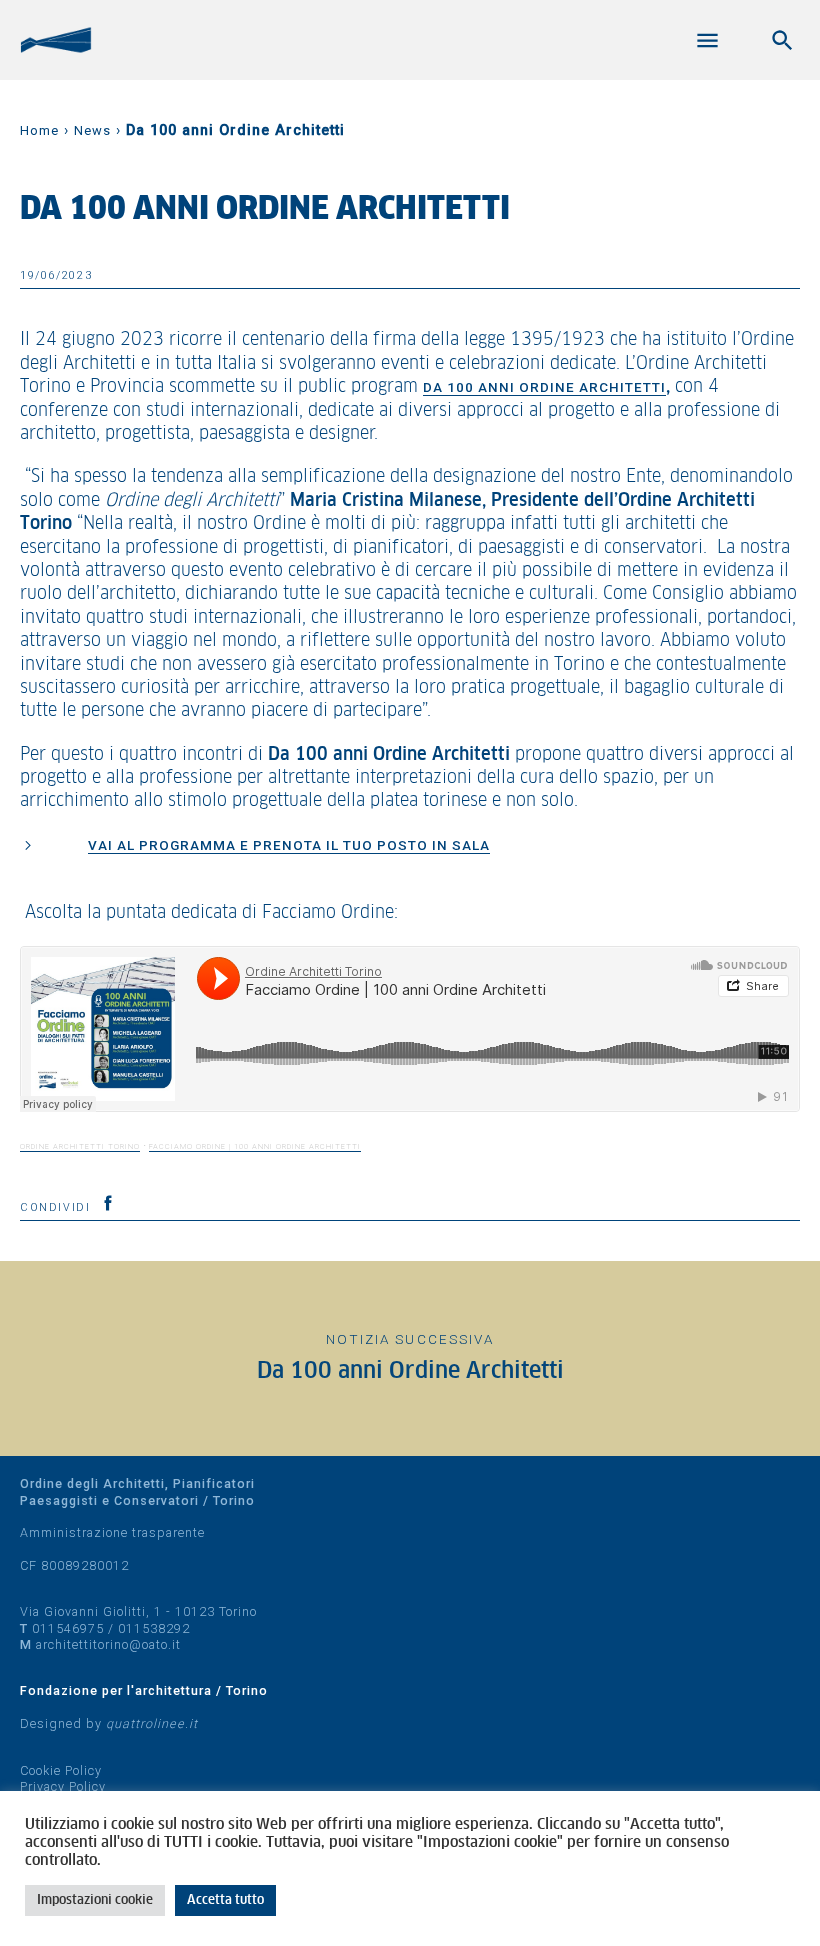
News (92, 130)
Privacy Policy (63, 1786)
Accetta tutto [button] (225, 1900)
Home (39, 130)
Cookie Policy (61, 1770)
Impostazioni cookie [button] (95, 1900)
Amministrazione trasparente (112, 1532)
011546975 (68, 1628)
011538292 (154, 1628)
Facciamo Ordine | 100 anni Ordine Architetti (255, 1146)
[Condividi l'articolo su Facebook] (108, 1203)
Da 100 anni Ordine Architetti (544, 387)
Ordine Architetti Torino (80, 1146)
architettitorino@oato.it (108, 1644)
